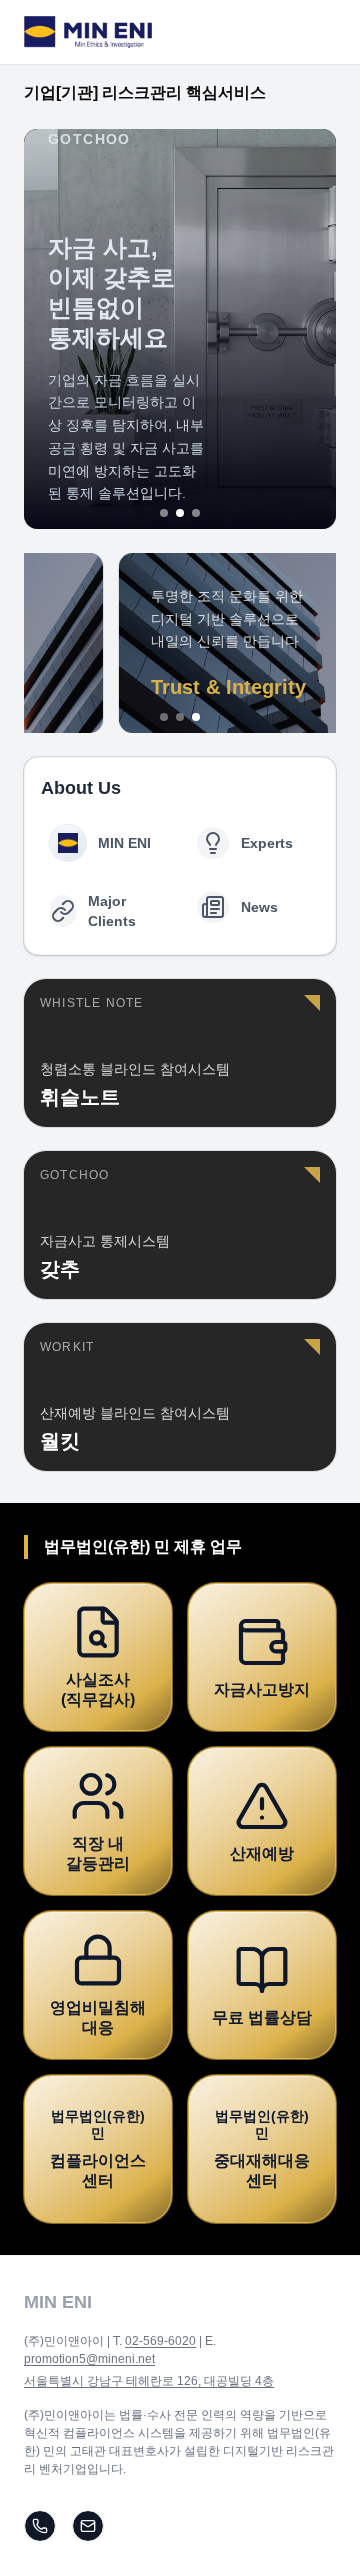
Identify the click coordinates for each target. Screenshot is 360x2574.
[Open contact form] (88, 2526)
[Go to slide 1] (164, 513)
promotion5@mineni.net (89, 2359)
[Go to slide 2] (180, 513)
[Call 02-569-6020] (40, 2526)
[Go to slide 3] (196, 513)
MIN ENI (124, 843)
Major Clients (112, 911)
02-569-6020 (160, 2341)
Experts (267, 843)
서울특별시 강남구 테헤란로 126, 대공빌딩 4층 (149, 2381)
